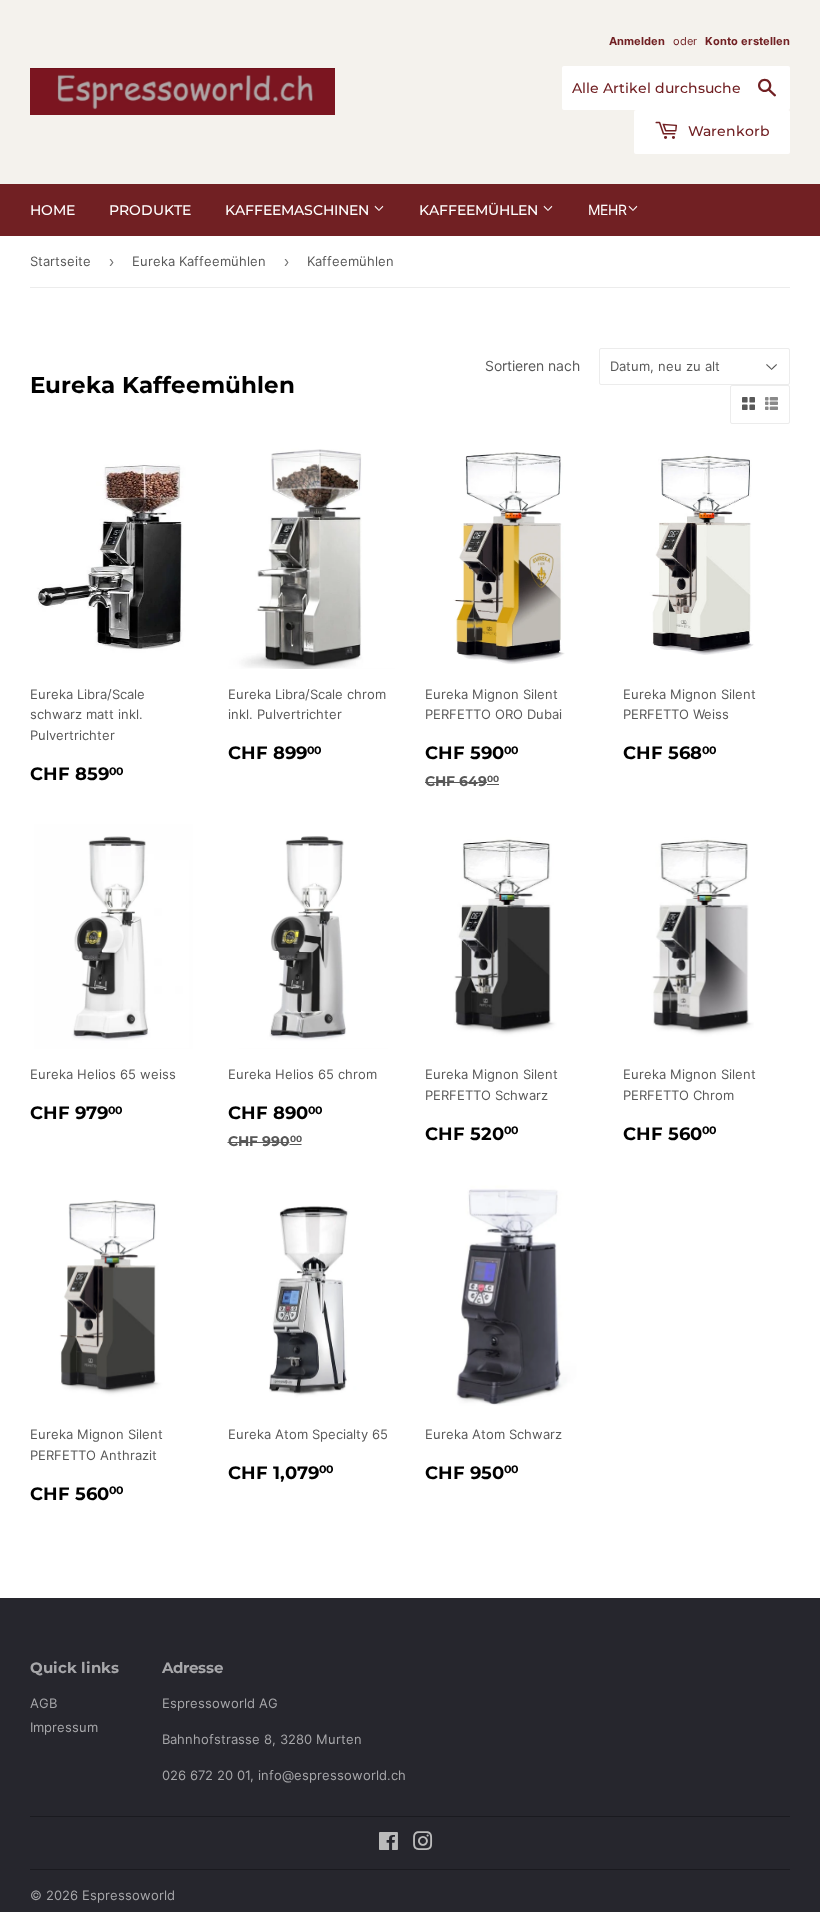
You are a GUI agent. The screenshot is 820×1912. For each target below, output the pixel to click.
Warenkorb (727, 131)
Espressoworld (128, 1895)
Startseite (60, 261)
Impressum (64, 1727)
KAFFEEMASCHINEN (299, 210)
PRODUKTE (150, 210)
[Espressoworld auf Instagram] (423, 1844)
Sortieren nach (532, 365)
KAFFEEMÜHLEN (480, 210)
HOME (52, 210)
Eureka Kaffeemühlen (199, 261)
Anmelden (637, 41)
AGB (43, 1703)
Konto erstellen (747, 41)
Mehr (607, 209)
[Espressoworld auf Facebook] (388, 1844)
